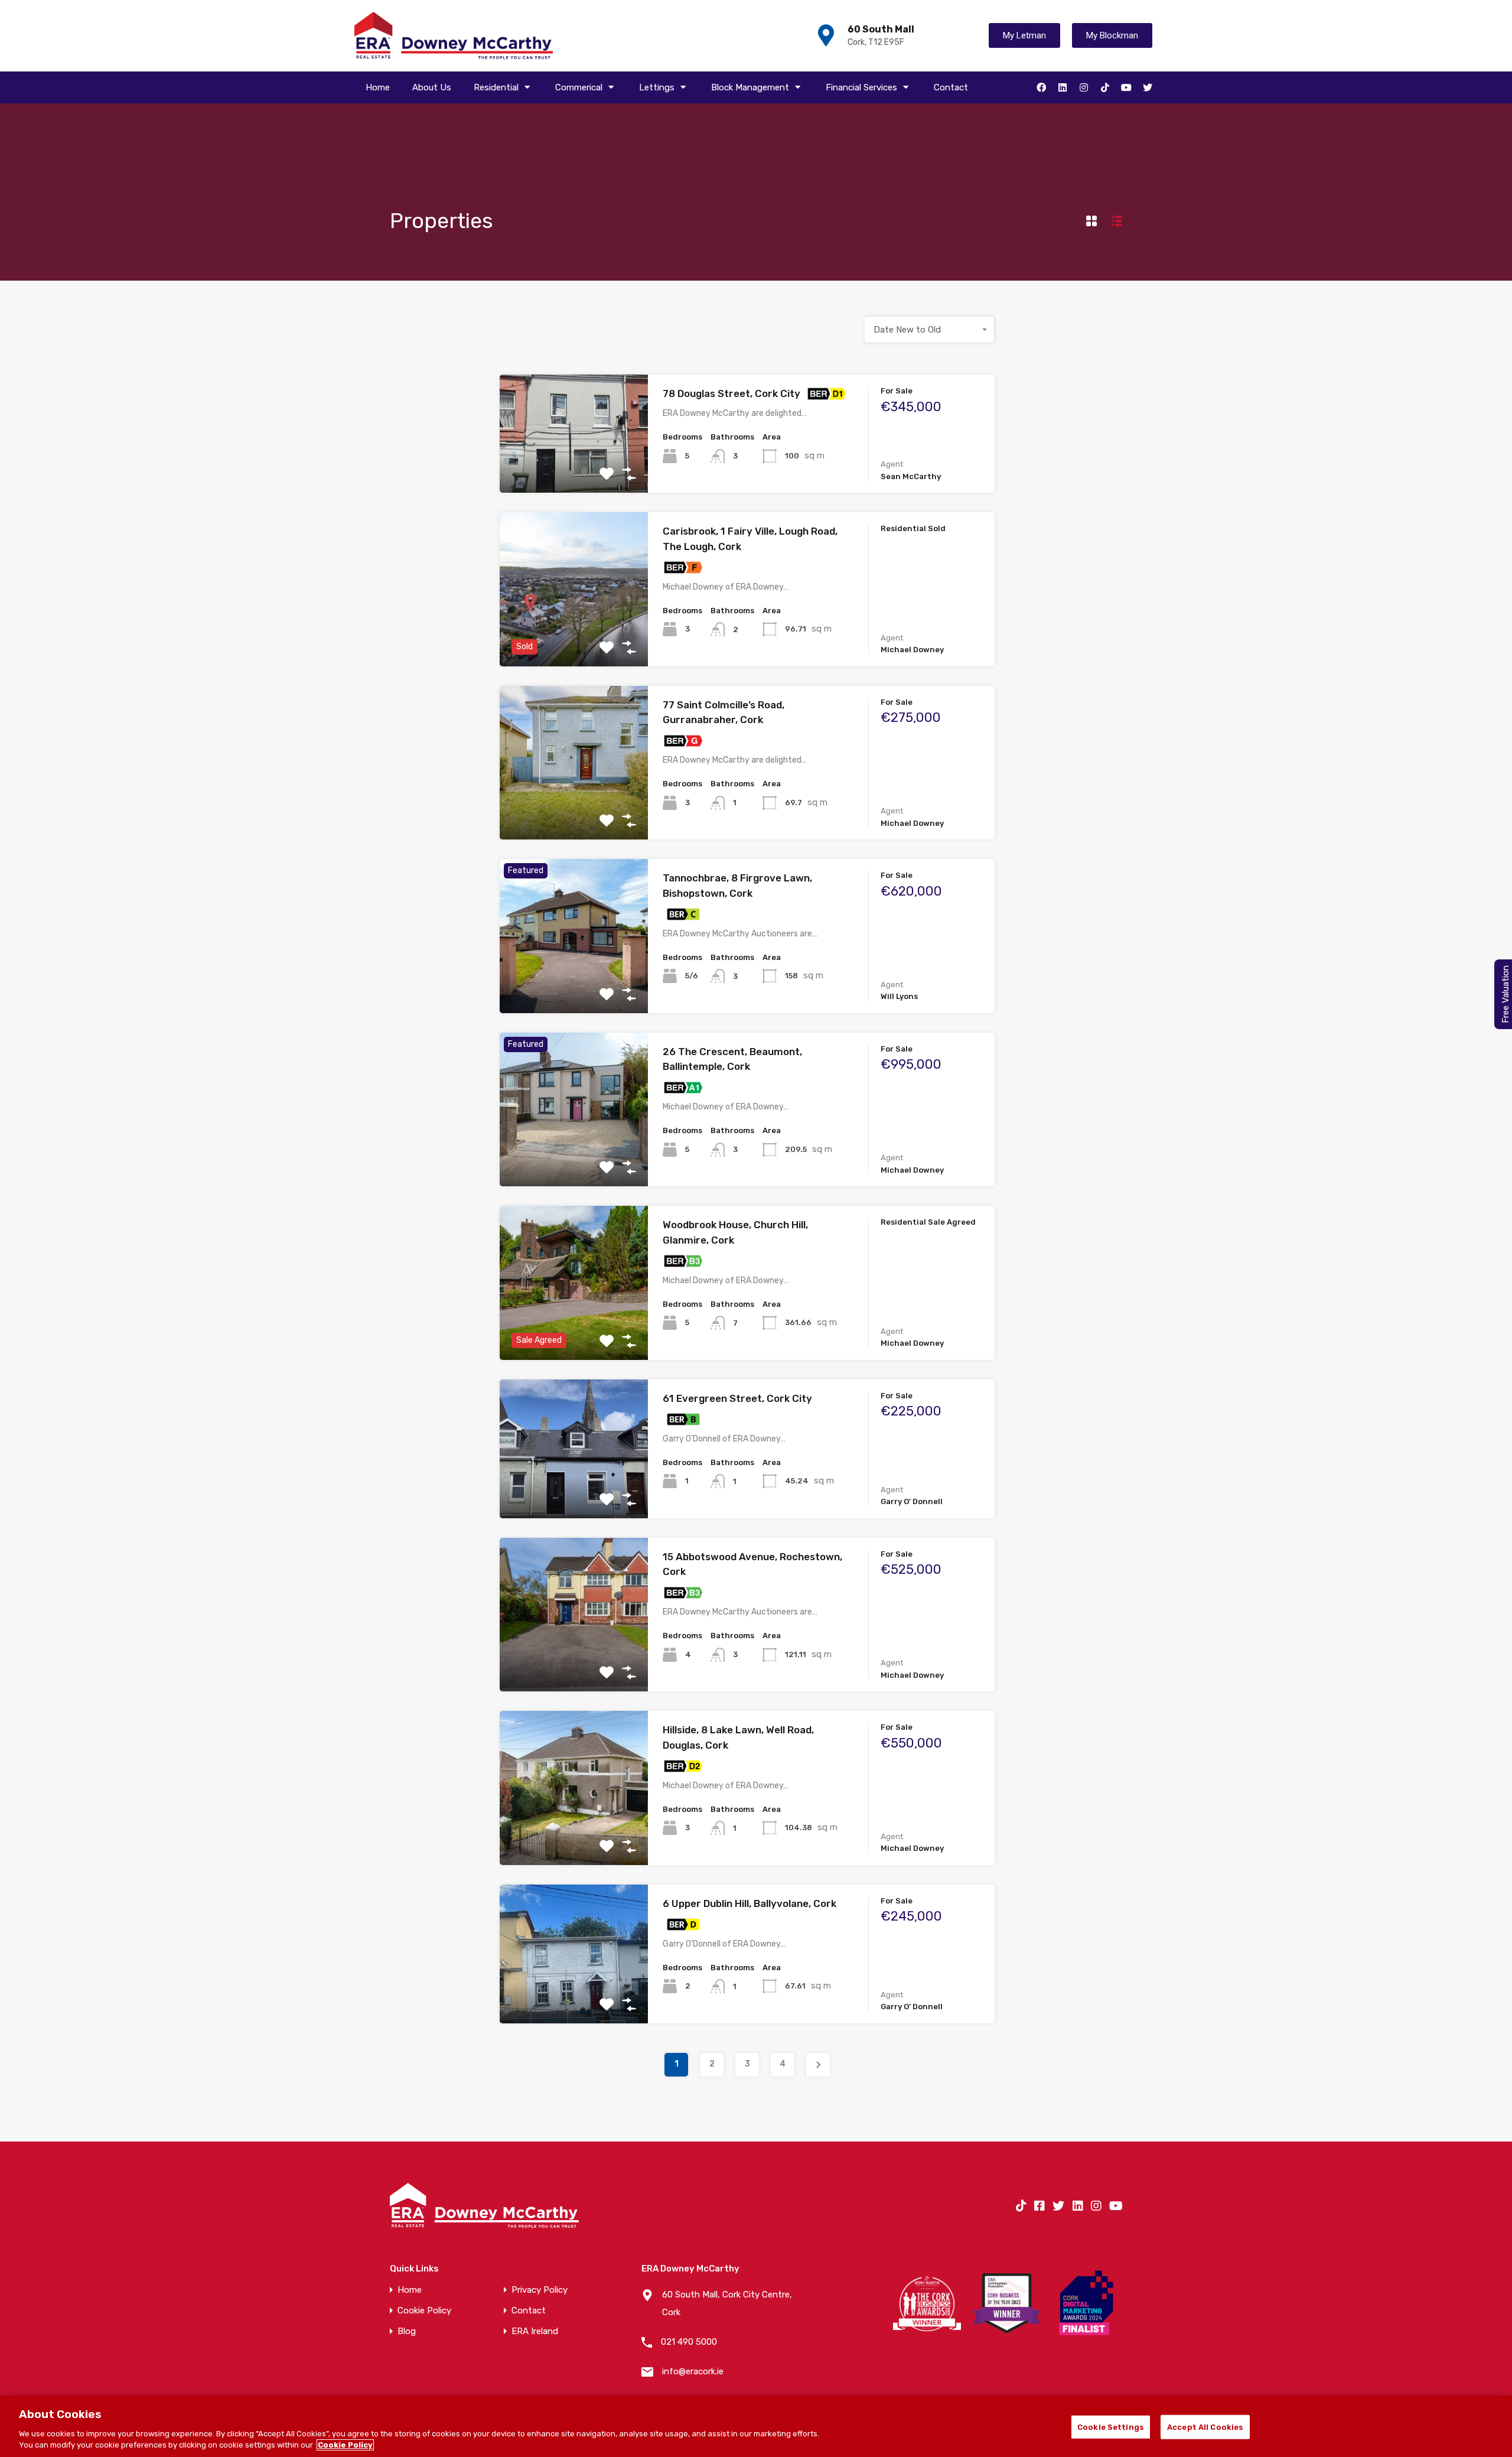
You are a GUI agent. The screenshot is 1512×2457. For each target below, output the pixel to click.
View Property (574, 469)
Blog (407, 2331)
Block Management (750, 87)
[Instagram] (1084, 87)
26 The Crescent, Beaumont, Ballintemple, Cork (732, 1059)
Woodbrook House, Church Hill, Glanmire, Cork (735, 1232)
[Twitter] (1148, 87)
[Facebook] (1041, 87)
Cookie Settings (1111, 2427)
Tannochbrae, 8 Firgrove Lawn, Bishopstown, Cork (737, 886)
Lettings (657, 87)
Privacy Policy (540, 2290)
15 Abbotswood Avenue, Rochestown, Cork (752, 1564)
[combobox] (930, 330)
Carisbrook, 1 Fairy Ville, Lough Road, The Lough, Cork (750, 539)
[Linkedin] (1063, 87)
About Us (432, 87)
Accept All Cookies (1205, 2427)
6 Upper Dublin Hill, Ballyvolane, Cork (750, 1903)
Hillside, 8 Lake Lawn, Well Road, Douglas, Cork (738, 1737)
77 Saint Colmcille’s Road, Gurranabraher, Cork (724, 712)
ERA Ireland (535, 2331)
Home (378, 87)
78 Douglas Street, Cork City (731, 393)
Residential (496, 87)
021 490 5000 (689, 2342)
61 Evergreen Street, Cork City (737, 1398)
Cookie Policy (424, 2311)
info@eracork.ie (693, 2371)
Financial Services (861, 87)
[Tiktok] (1105, 87)
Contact (951, 87)
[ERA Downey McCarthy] (454, 36)
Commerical (579, 87)
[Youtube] (1126, 87)
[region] (756, 2426)
